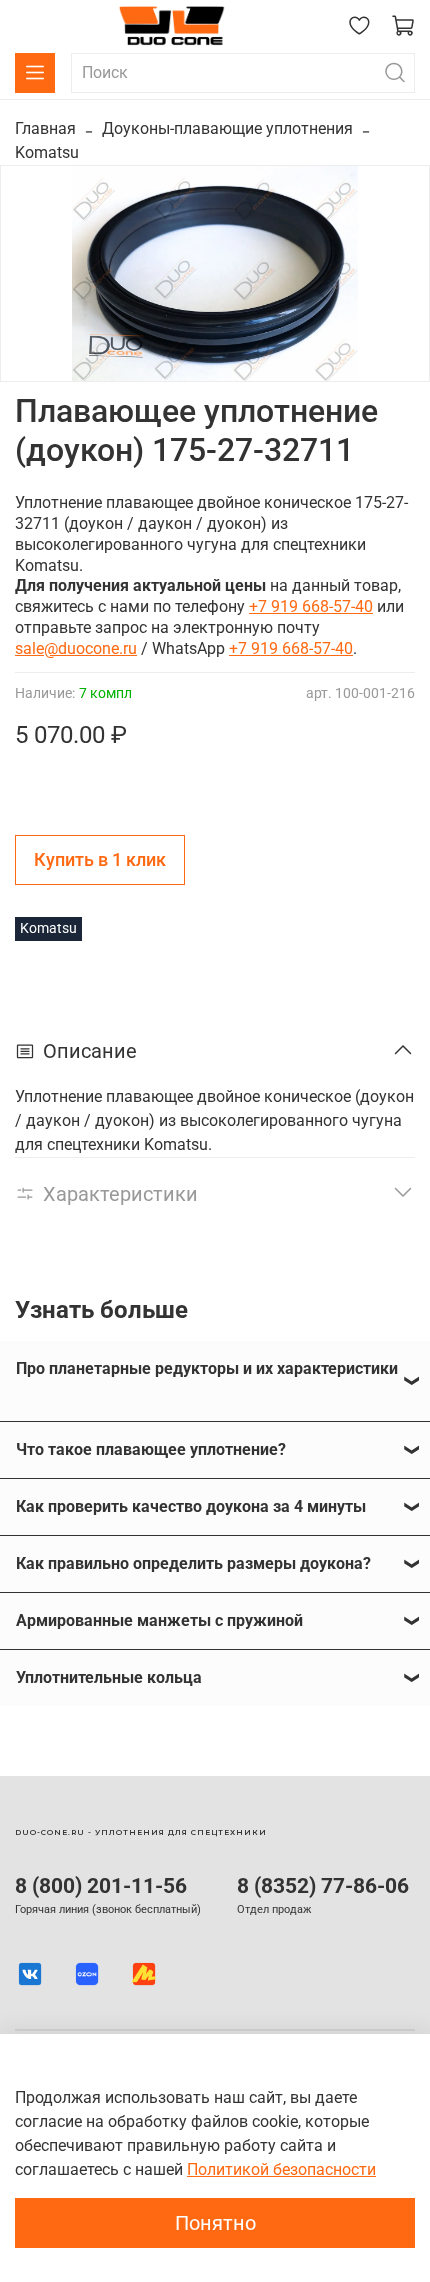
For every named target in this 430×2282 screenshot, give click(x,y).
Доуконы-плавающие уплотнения (227, 128)
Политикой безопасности (281, 2169)
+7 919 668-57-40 (311, 606)
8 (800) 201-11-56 (101, 1886)
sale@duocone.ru (76, 648)
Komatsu (47, 152)
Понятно (215, 2223)
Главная (45, 128)
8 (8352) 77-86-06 (323, 1886)
